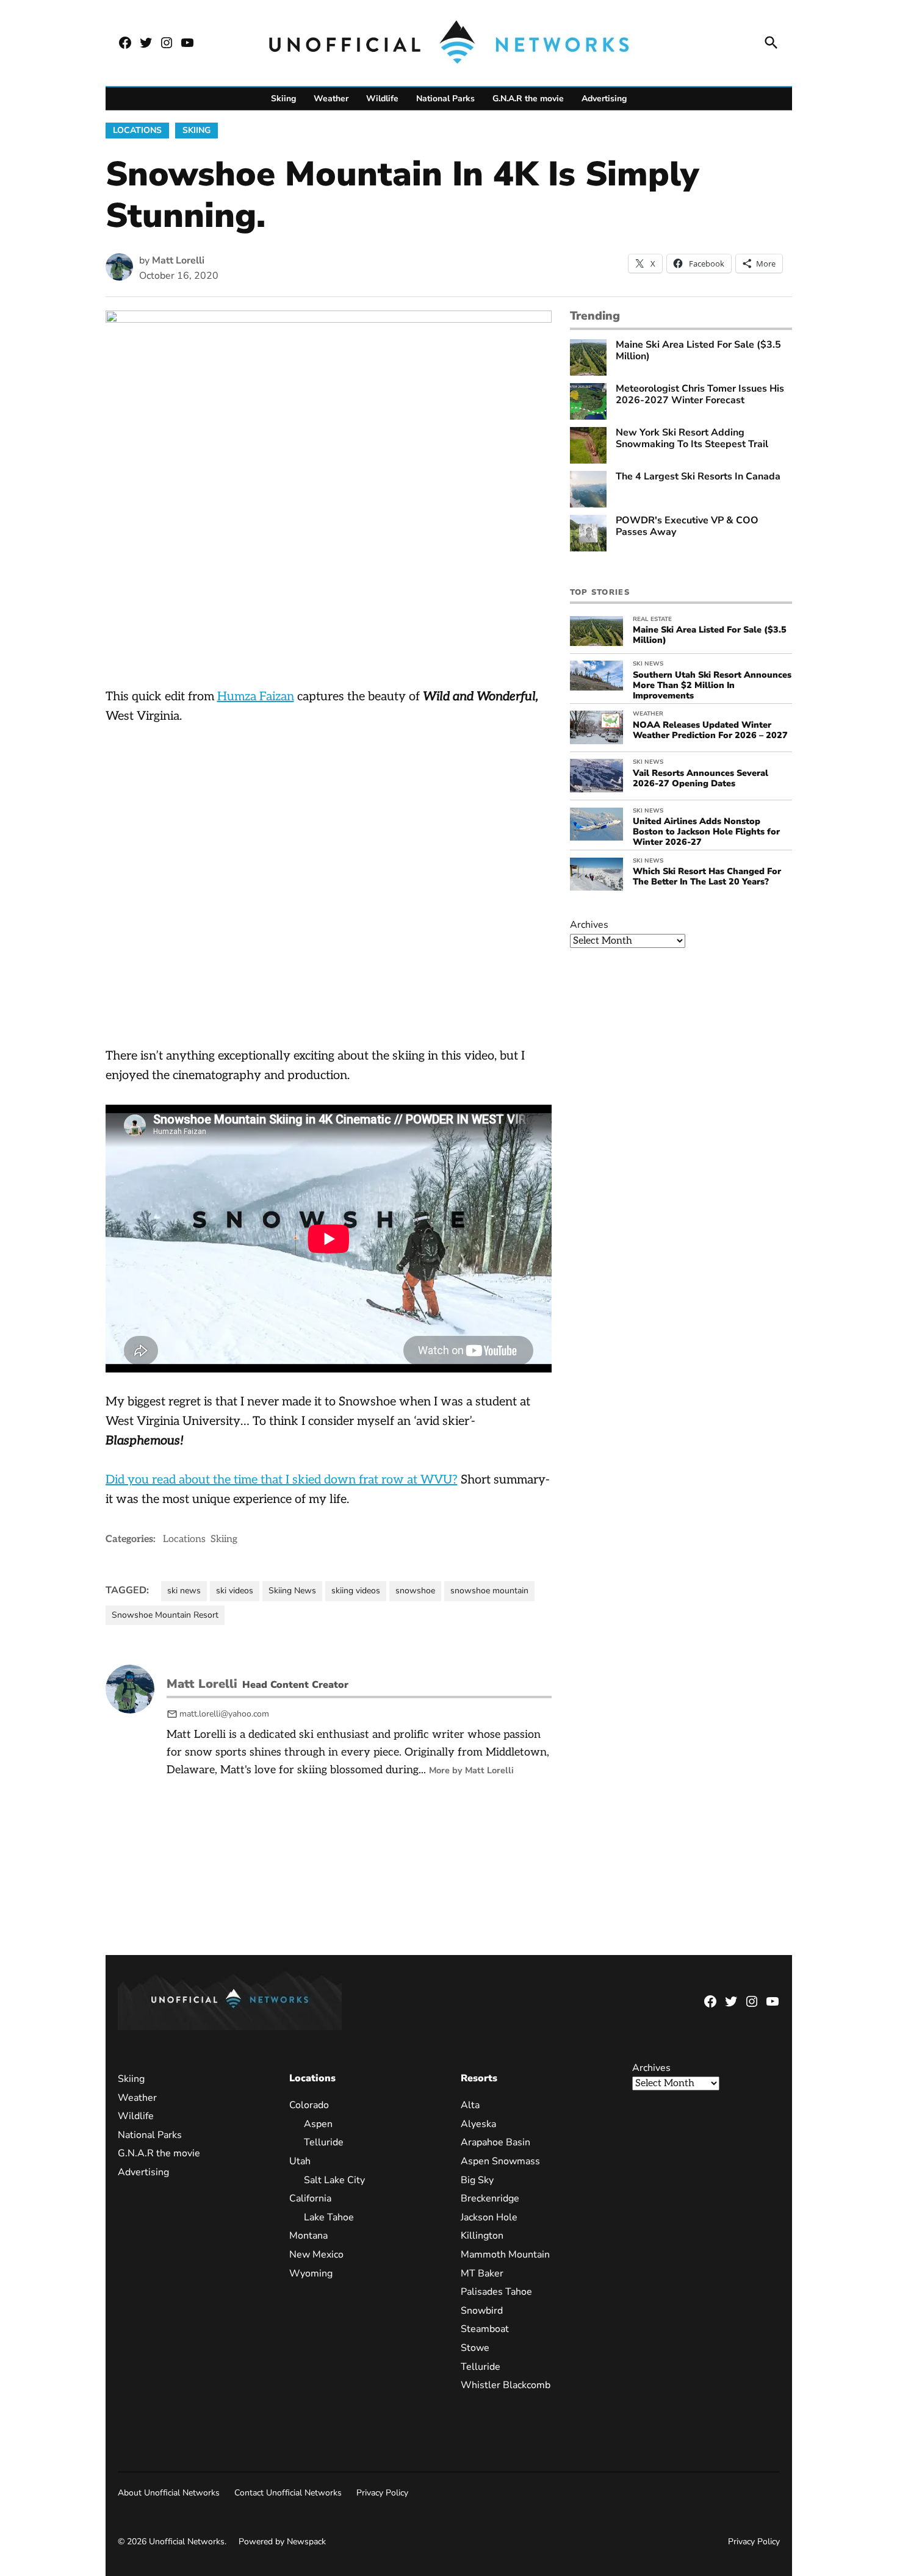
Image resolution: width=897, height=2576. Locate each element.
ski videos (235, 1591)
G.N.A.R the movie (528, 99)
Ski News (648, 664)
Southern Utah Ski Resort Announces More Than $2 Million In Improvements (712, 685)
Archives (589, 925)
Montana (308, 2236)
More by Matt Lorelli (471, 1770)
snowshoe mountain (489, 1591)
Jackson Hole (489, 2217)
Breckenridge (490, 2198)
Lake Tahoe (329, 2217)
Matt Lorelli (178, 260)
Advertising (604, 99)
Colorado (309, 2105)
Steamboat (485, 2329)
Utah (300, 2161)
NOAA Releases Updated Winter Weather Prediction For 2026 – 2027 (710, 730)
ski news (184, 1591)
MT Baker (482, 2273)
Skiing (283, 99)
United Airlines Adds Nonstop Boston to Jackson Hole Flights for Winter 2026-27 (706, 832)
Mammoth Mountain (505, 2255)
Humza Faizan (256, 697)
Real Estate (652, 619)
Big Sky (477, 2180)
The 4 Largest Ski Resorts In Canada (698, 477)
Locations (137, 130)
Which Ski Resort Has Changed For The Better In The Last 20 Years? (707, 876)
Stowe (475, 2348)
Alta (470, 2105)
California (310, 2198)
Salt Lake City (334, 2180)
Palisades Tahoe (496, 2292)
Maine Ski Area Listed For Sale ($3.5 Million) (698, 351)
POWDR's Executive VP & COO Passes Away (687, 526)
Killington (482, 2236)
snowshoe (415, 1591)
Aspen (318, 2124)
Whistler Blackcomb (506, 2385)
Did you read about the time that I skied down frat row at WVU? (282, 1480)
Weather (331, 99)
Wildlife (382, 99)
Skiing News (292, 1591)
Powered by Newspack (282, 2542)
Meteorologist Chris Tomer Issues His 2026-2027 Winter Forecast (700, 395)
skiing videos (356, 1591)
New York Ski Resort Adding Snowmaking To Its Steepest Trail (692, 439)
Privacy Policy (382, 2493)
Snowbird (482, 2311)
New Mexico (316, 2255)
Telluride (324, 2142)
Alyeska (478, 2124)
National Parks (445, 99)
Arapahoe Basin (495, 2142)
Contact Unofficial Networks (288, 2493)
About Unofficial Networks (169, 2493)
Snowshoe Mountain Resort (165, 1615)
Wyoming (311, 2273)
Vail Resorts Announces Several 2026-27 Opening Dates (701, 778)
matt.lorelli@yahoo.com (224, 1714)
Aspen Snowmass (500, 2161)
